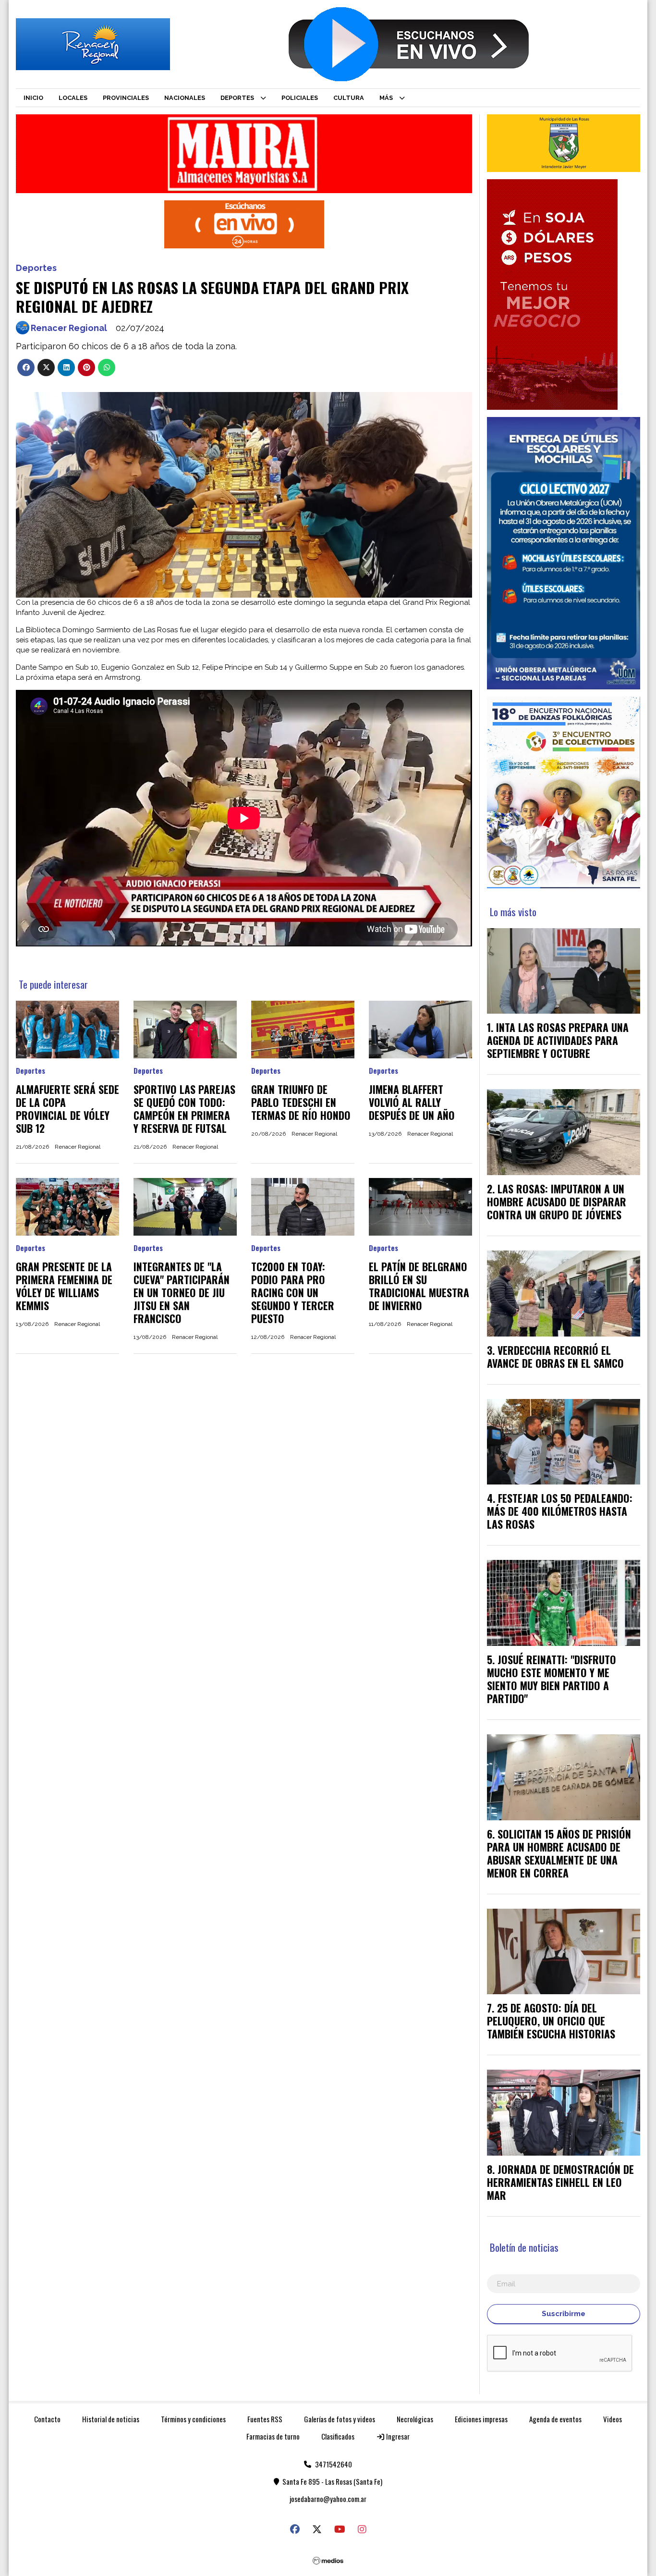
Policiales (300, 98)
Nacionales (185, 98)
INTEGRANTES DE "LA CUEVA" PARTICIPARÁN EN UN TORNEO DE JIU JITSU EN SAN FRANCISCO (182, 1292)
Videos (613, 2419)
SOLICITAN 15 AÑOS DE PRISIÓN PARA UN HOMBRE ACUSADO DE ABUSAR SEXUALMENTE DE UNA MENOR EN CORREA (559, 1853)
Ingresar (397, 2436)
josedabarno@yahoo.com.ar (328, 2499)
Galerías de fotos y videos (340, 2419)
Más (386, 98)
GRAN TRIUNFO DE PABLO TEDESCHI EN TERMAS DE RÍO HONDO (301, 1102)
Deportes (237, 98)
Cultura (349, 98)
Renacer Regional (69, 328)
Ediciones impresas (481, 2419)
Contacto (47, 2419)
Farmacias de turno (273, 2436)
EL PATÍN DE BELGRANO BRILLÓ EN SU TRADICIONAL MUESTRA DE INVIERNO (419, 1286)
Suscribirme (564, 2314)
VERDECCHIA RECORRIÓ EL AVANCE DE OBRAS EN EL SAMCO (555, 1356)
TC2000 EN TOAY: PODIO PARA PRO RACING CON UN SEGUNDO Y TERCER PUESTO (293, 1292)
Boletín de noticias (524, 2247)
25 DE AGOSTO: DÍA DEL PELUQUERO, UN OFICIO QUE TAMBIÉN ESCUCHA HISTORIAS (551, 2021)
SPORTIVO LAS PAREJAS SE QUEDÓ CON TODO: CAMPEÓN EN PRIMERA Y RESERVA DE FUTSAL (184, 1109)
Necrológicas (415, 2419)
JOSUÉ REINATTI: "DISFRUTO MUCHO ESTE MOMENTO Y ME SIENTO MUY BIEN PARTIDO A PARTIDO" (552, 1679)
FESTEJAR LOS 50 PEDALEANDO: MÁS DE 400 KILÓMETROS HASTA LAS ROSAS (560, 1511)
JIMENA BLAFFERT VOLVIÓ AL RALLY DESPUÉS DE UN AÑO (412, 1102)
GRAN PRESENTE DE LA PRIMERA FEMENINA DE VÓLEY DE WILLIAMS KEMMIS (64, 1286)
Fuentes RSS (265, 2419)
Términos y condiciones (193, 2419)
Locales (73, 98)
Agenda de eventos (555, 2419)
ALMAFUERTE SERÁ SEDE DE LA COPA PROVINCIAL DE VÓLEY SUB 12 (67, 1109)
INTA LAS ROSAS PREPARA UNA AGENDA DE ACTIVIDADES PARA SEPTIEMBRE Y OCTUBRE (558, 1040)
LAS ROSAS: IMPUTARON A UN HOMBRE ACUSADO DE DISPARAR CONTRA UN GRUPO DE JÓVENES (557, 1202)
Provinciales (126, 98)
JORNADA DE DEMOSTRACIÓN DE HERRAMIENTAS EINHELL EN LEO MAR (560, 2182)
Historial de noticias (111, 2419)
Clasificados (338, 2436)
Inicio (33, 98)
